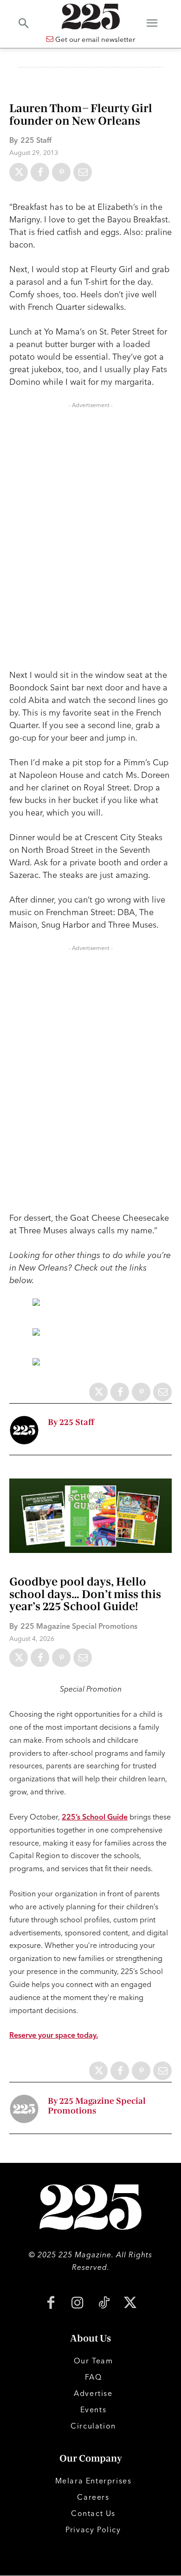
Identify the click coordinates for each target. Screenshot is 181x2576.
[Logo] (90, 17)
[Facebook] (40, 172)
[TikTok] (104, 2304)
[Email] (83, 172)
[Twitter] (19, 172)
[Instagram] (77, 2304)
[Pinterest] (61, 172)
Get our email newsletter (94, 39)
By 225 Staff (71, 1422)
